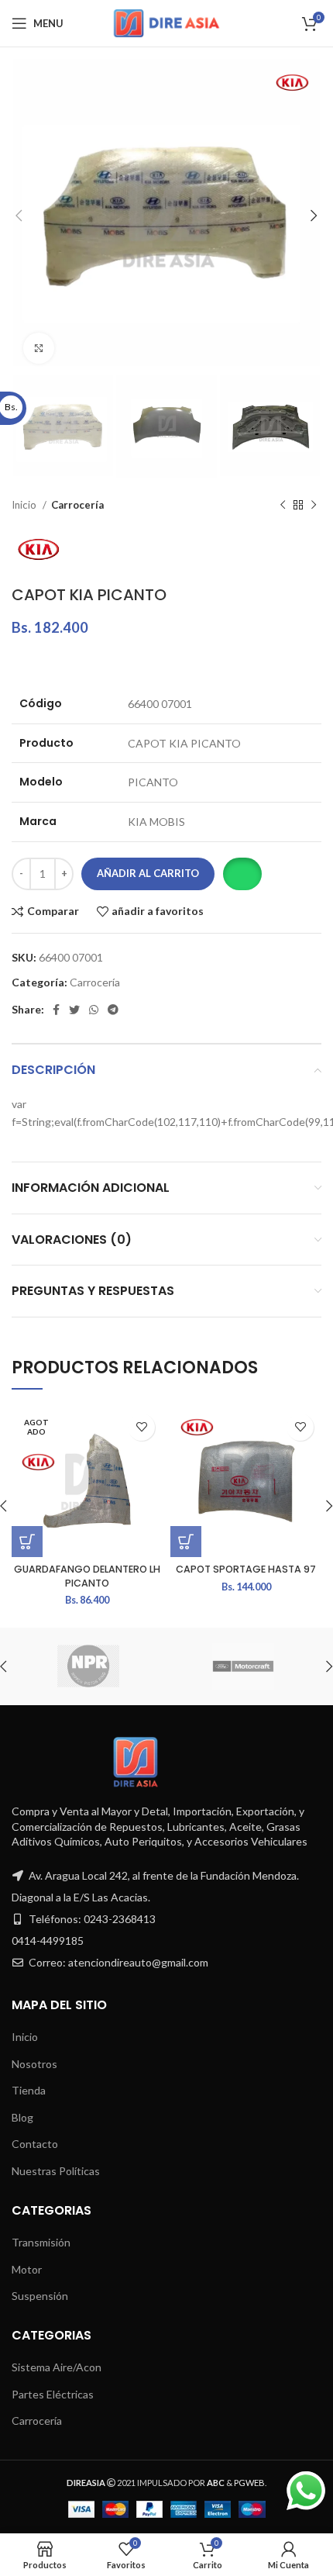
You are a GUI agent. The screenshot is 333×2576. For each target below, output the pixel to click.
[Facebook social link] (56, 1010)
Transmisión (41, 2242)
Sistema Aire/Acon (57, 2367)
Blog (22, 2117)
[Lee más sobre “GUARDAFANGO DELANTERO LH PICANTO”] (27, 1542)
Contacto (35, 2144)
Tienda (29, 2090)
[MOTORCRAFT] (243, 1666)
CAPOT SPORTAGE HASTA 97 (246, 1569)
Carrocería (77, 505)
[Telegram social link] (113, 1010)
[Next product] (314, 506)
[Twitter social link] (74, 1010)
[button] (242, 874)
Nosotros (34, 2064)
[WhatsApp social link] (94, 1010)
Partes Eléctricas (53, 2394)
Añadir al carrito (148, 873)
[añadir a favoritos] (141, 1427)
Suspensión (40, 2296)
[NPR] (88, 1666)
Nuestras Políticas (56, 2171)
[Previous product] (283, 506)
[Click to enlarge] (39, 348)
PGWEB (249, 2483)
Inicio (25, 505)
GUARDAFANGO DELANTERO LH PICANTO (87, 1576)
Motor (27, 2269)
